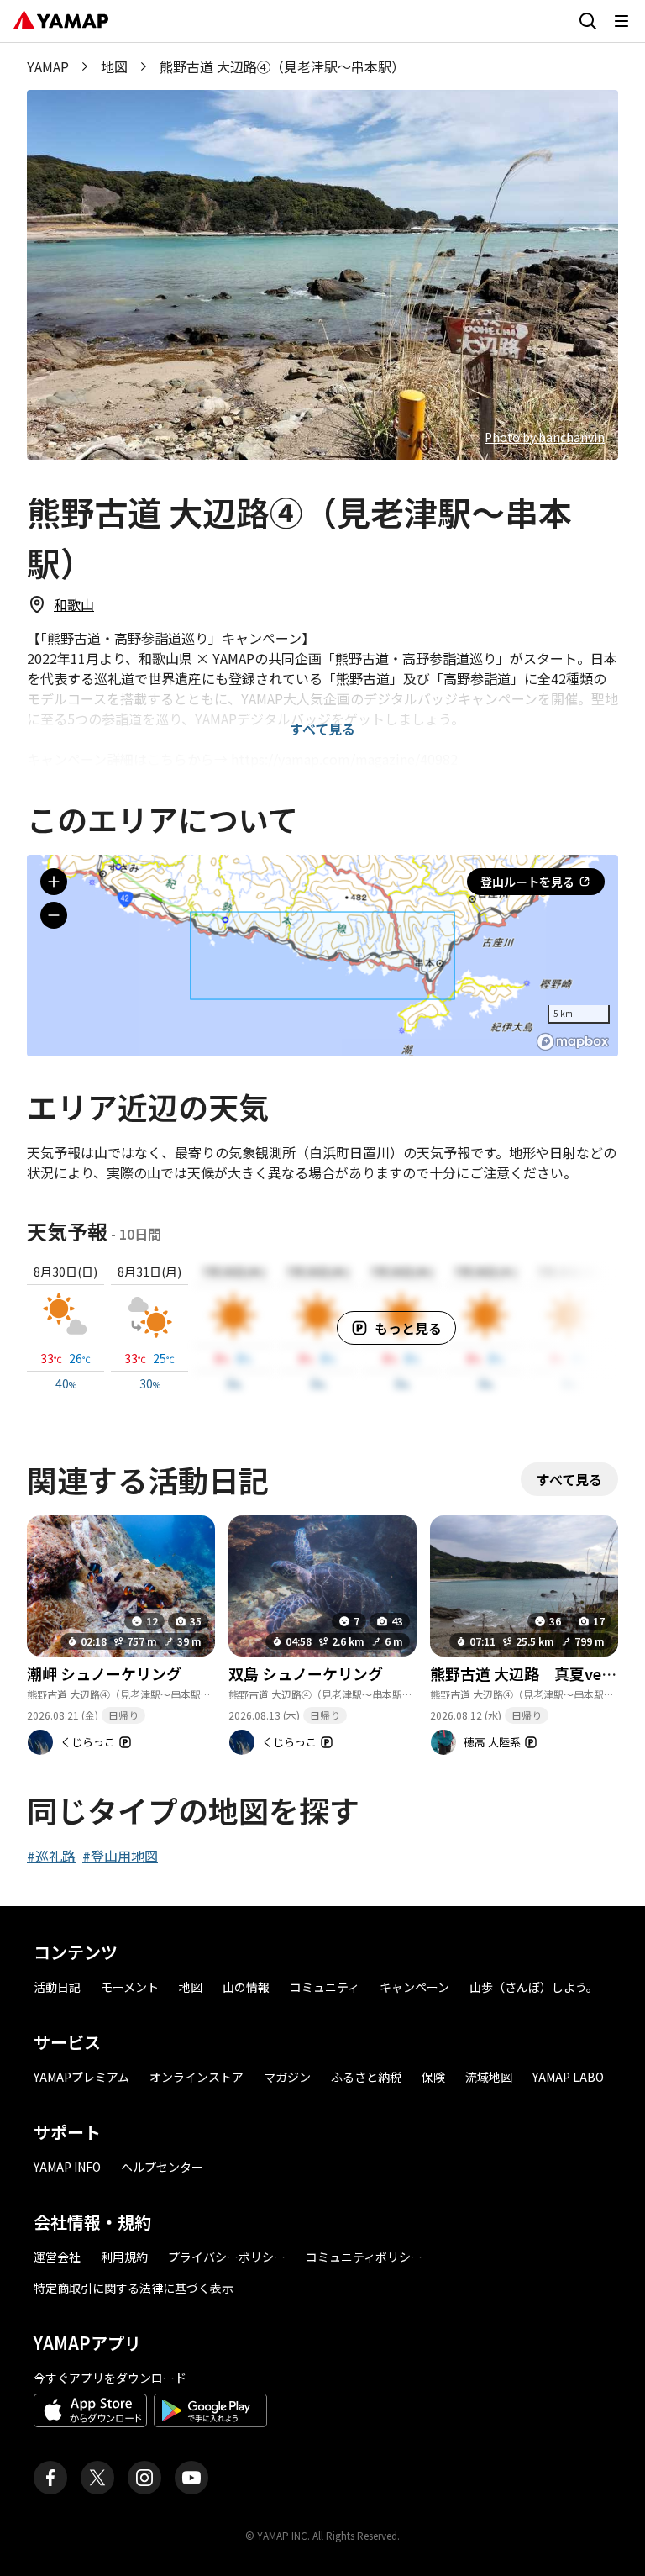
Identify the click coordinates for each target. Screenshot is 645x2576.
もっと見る (408, 1328)
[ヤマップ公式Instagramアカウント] (144, 2478)
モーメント (130, 1987)
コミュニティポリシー (364, 2257)
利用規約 (124, 2257)
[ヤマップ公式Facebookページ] (50, 2478)
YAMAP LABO (568, 2077)
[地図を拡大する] (54, 882)
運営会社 (57, 2257)
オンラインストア (197, 2077)
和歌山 (74, 604)
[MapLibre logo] (573, 1042)
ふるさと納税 (366, 2077)
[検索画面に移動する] (588, 21)
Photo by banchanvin (545, 437)
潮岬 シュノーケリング (104, 1673)
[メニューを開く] (621, 21)
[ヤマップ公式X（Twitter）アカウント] (97, 2478)
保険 (433, 2077)
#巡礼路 (51, 1856)
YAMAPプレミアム (81, 2077)
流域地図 (489, 2077)
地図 (114, 66)
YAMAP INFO (67, 2167)
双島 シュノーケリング (306, 1673)
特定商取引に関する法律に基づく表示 (134, 2288)
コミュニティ (325, 1987)
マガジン (287, 2077)
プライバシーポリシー (227, 2257)
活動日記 (57, 1987)
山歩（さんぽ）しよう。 (534, 1987)
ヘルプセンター (162, 2167)
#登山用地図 (120, 1856)
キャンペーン (414, 1987)
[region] (322, 956)
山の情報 (246, 1987)
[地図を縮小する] (54, 915)
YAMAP (48, 66)
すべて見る (322, 729)
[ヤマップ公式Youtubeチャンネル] (191, 2478)
